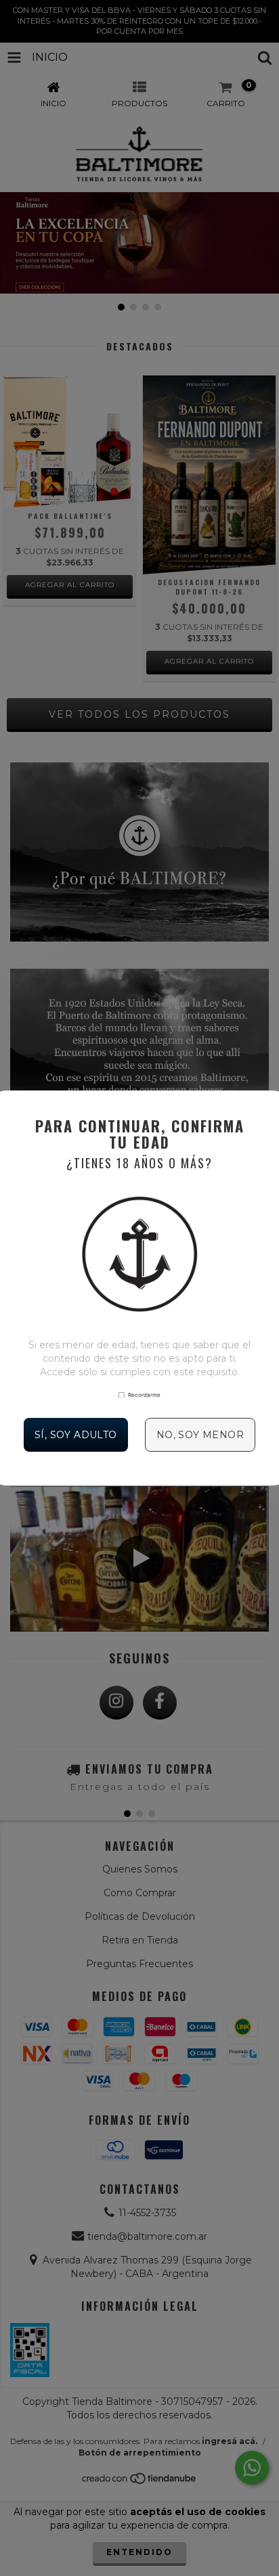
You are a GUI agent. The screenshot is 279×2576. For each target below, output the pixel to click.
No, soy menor (200, 1435)
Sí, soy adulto (76, 1435)
